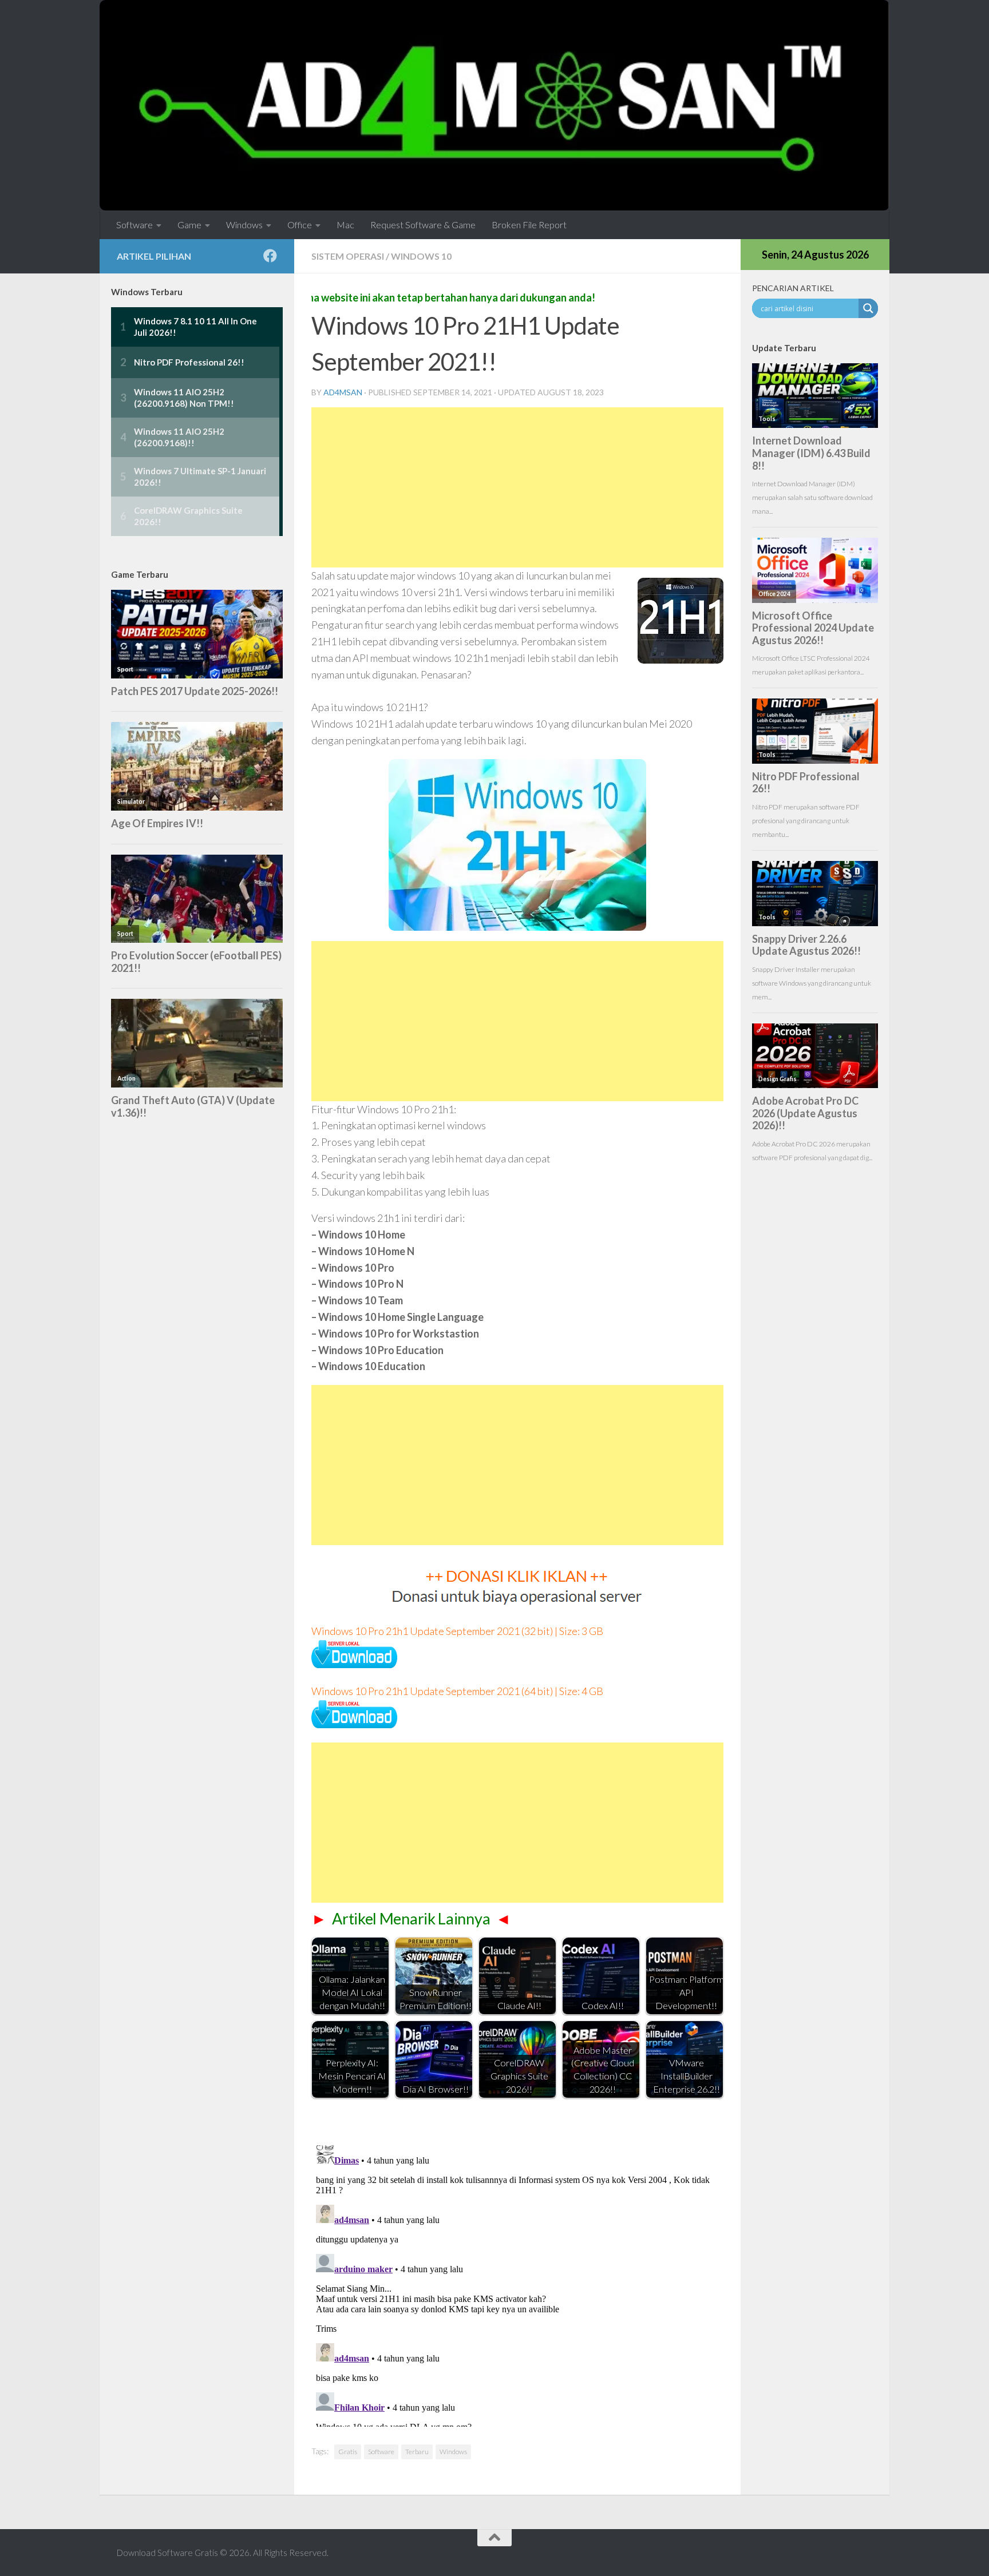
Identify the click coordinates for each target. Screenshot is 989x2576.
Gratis (348, 2452)
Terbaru (417, 2452)
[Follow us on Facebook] (270, 256)
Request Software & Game (423, 225)
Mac (345, 225)
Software (134, 225)
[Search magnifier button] (868, 308)
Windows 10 (421, 256)
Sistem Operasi (348, 256)
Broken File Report (529, 225)
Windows (244, 225)
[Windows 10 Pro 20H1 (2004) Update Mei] (354, 1664)
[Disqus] (517, 2284)
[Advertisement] (517, 487)
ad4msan (343, 392)
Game (189, 225)
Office (300, 225)
